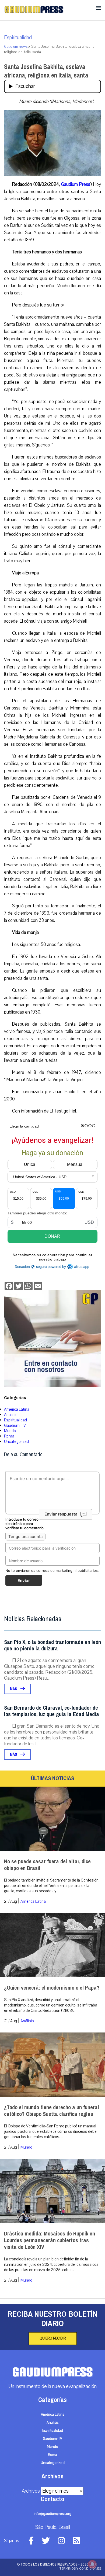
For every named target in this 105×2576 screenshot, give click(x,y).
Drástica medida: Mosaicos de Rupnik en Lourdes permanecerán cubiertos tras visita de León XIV (50, 2240)
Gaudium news (16, 47)
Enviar (24, 1581)
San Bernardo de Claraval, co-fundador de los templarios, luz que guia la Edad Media (52, 1711)
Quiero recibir (53, 2338)
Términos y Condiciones (80, 2568)
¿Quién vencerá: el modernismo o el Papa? (52, 1988)
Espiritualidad (18, 38)
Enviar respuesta (61, 1514)
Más (14, 1689)
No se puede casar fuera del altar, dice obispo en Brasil (47, 1865)
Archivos (31, 2491)
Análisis (11, 1415)
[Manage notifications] (92, 2564)
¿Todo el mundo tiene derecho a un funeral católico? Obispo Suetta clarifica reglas (52, 2111)
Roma (9, 1436)
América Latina (17, 1409)
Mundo (10, 1431)
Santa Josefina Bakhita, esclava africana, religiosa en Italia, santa (46, 71)
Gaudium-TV (15, 1425)
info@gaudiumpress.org (52, 2514)
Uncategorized (16, 1442)
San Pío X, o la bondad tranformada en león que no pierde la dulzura (52, 1645)
